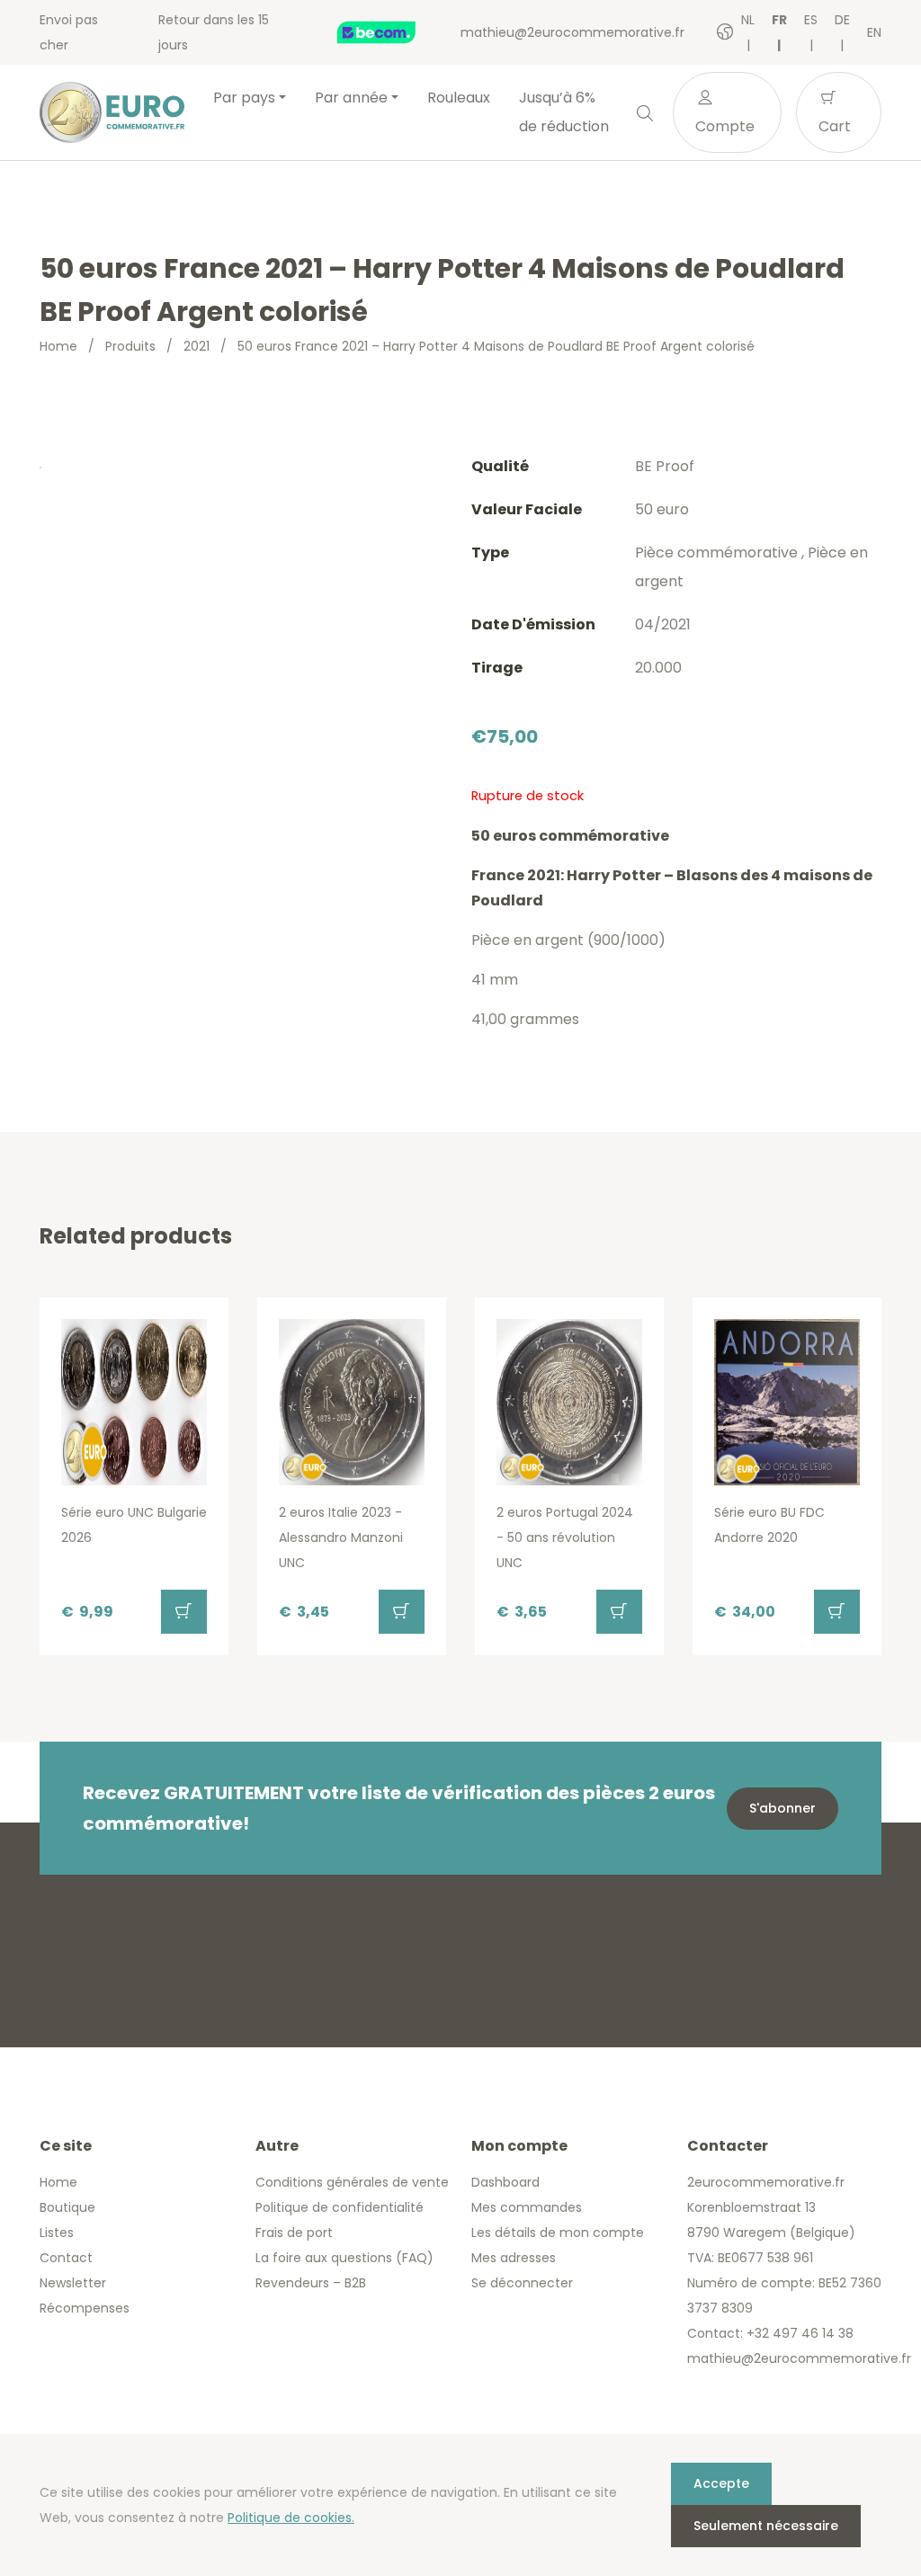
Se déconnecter (522, 2283)
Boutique (67, 2207)
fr (779, 20)
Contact (66, 2258)
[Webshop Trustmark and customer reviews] (395, 32)
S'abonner (782, 1808)
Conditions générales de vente (352, 2182)
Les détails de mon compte (558, 2233)
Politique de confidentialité (340, 2207)
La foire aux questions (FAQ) (344, 2258)
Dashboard (505, 2182)
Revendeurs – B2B (311, 2283)
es (811, 20)
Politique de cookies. (291, 2518)
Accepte (721, 2483)
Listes (57, 2233)
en (874, 32)
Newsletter (73, 2283)
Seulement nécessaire (766, 2526)
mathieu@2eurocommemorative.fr (572, 32)
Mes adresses (514, 2258)
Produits (130, 346)
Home (58, 346)
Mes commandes (527, 2207)
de (842, 20)
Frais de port (294, 2233)
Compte (725, 126)
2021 (197, 346)
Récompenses (85, 2308)
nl (748, 20)
